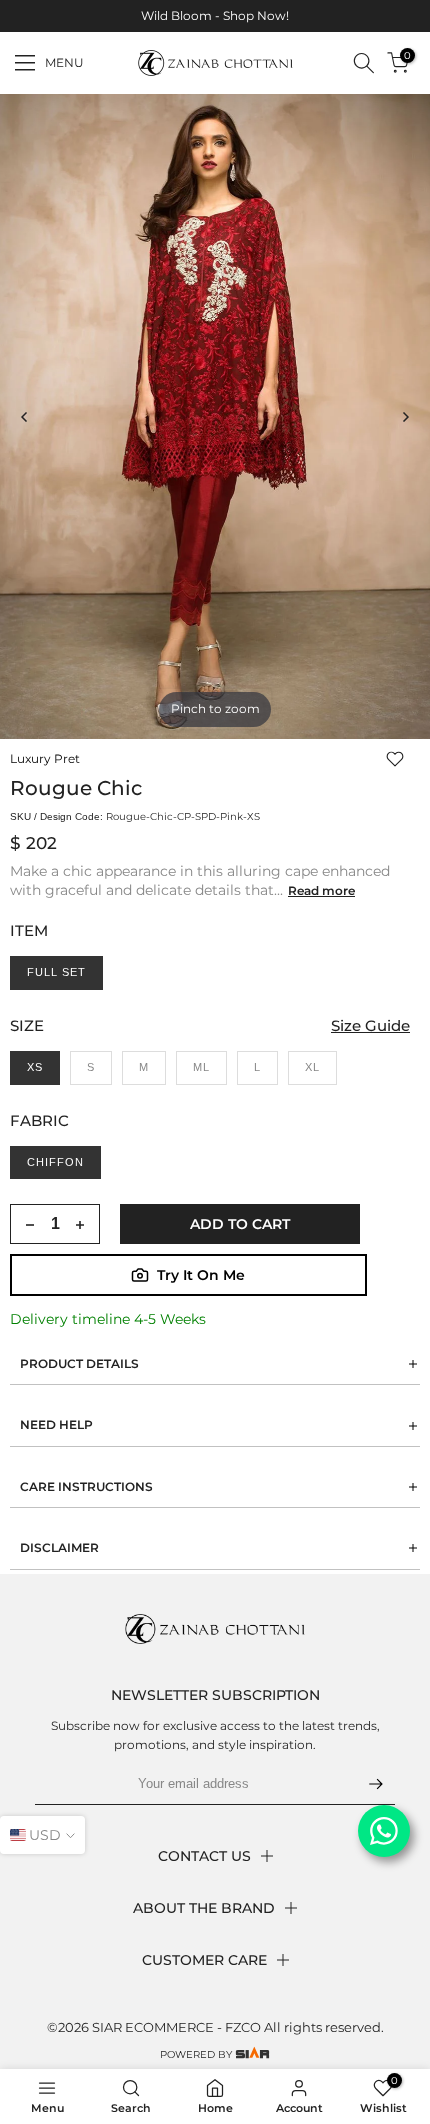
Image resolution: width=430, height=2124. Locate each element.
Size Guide (370, 1025)
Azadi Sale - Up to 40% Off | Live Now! (218, 15)
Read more (321, 890)
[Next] (405, 417)
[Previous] (25, 417)
